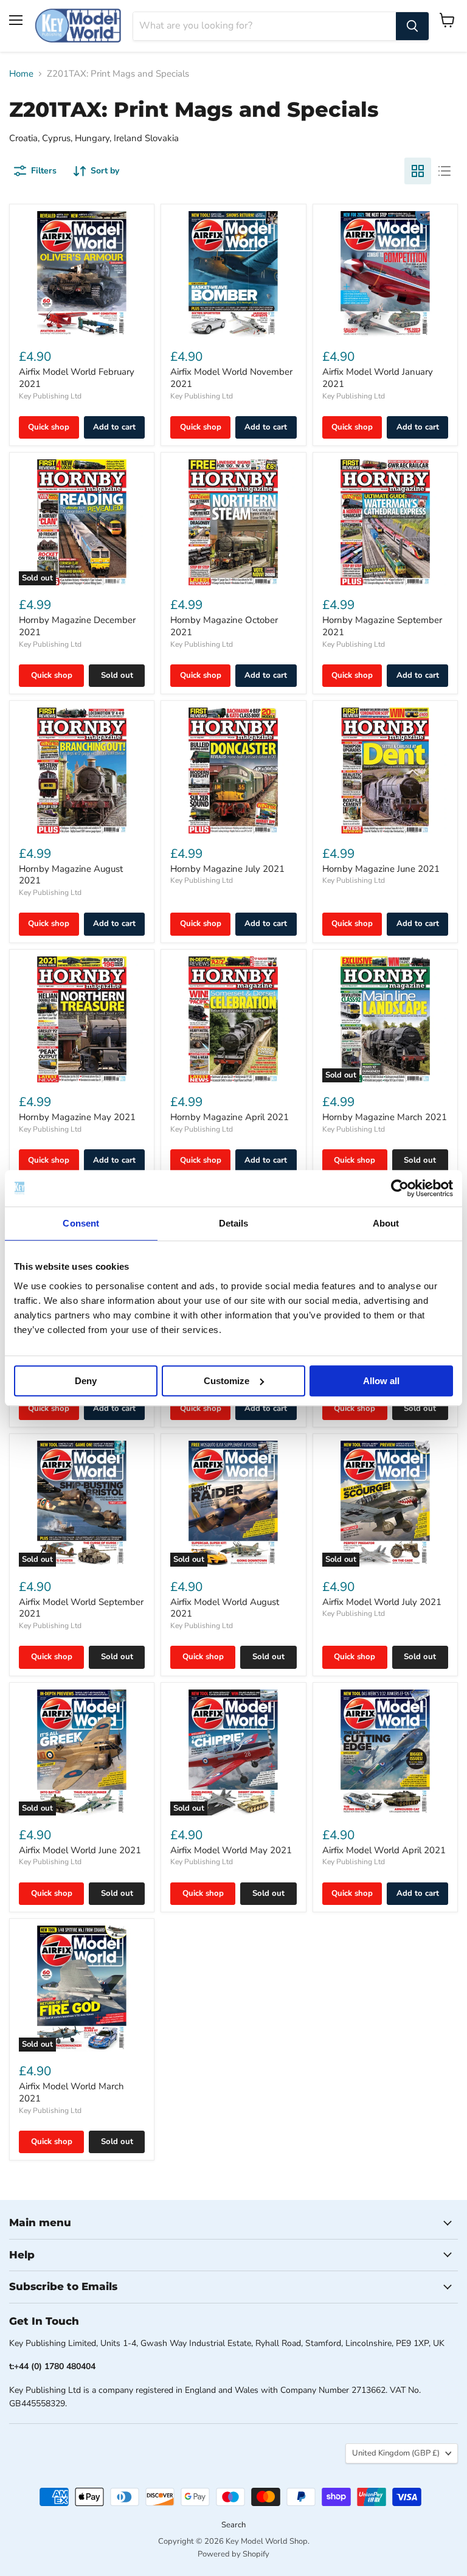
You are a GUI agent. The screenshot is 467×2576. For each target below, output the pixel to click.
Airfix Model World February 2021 (77, 378)
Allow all (381, 1381)
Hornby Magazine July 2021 (227, 869)
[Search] (412, 26)
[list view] (445, 171)
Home (21, 74)
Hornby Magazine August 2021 (71, 875)
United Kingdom (396, 2453)
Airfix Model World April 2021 (384, 1850)
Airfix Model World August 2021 (225, 1608)
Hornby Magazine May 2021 (77, 1117)
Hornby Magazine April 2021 (230, 1117)
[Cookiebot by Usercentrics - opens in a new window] (400, 1188)
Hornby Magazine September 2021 (382, 626)
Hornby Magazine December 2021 (77, 626)
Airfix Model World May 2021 (231, 1850)
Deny (86, 1381)
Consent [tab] (81, 1223)
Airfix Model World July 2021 (382, 1602)
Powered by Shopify (233, 2554)
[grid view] (418, 171)
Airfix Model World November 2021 (231, 378)
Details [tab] (234, 1223)
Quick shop (49, 427)
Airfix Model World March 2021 (71, 2092)
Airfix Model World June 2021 (80, 1850)
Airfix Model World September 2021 (81, 1608)
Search (233, 2525)
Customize (227, 1381)
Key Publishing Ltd (50, 396)
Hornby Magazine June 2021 (381, 869)
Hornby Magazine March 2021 (385, 1117)
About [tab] (386, 1223)
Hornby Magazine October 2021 (224, 626)
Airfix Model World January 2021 (378, 378)
